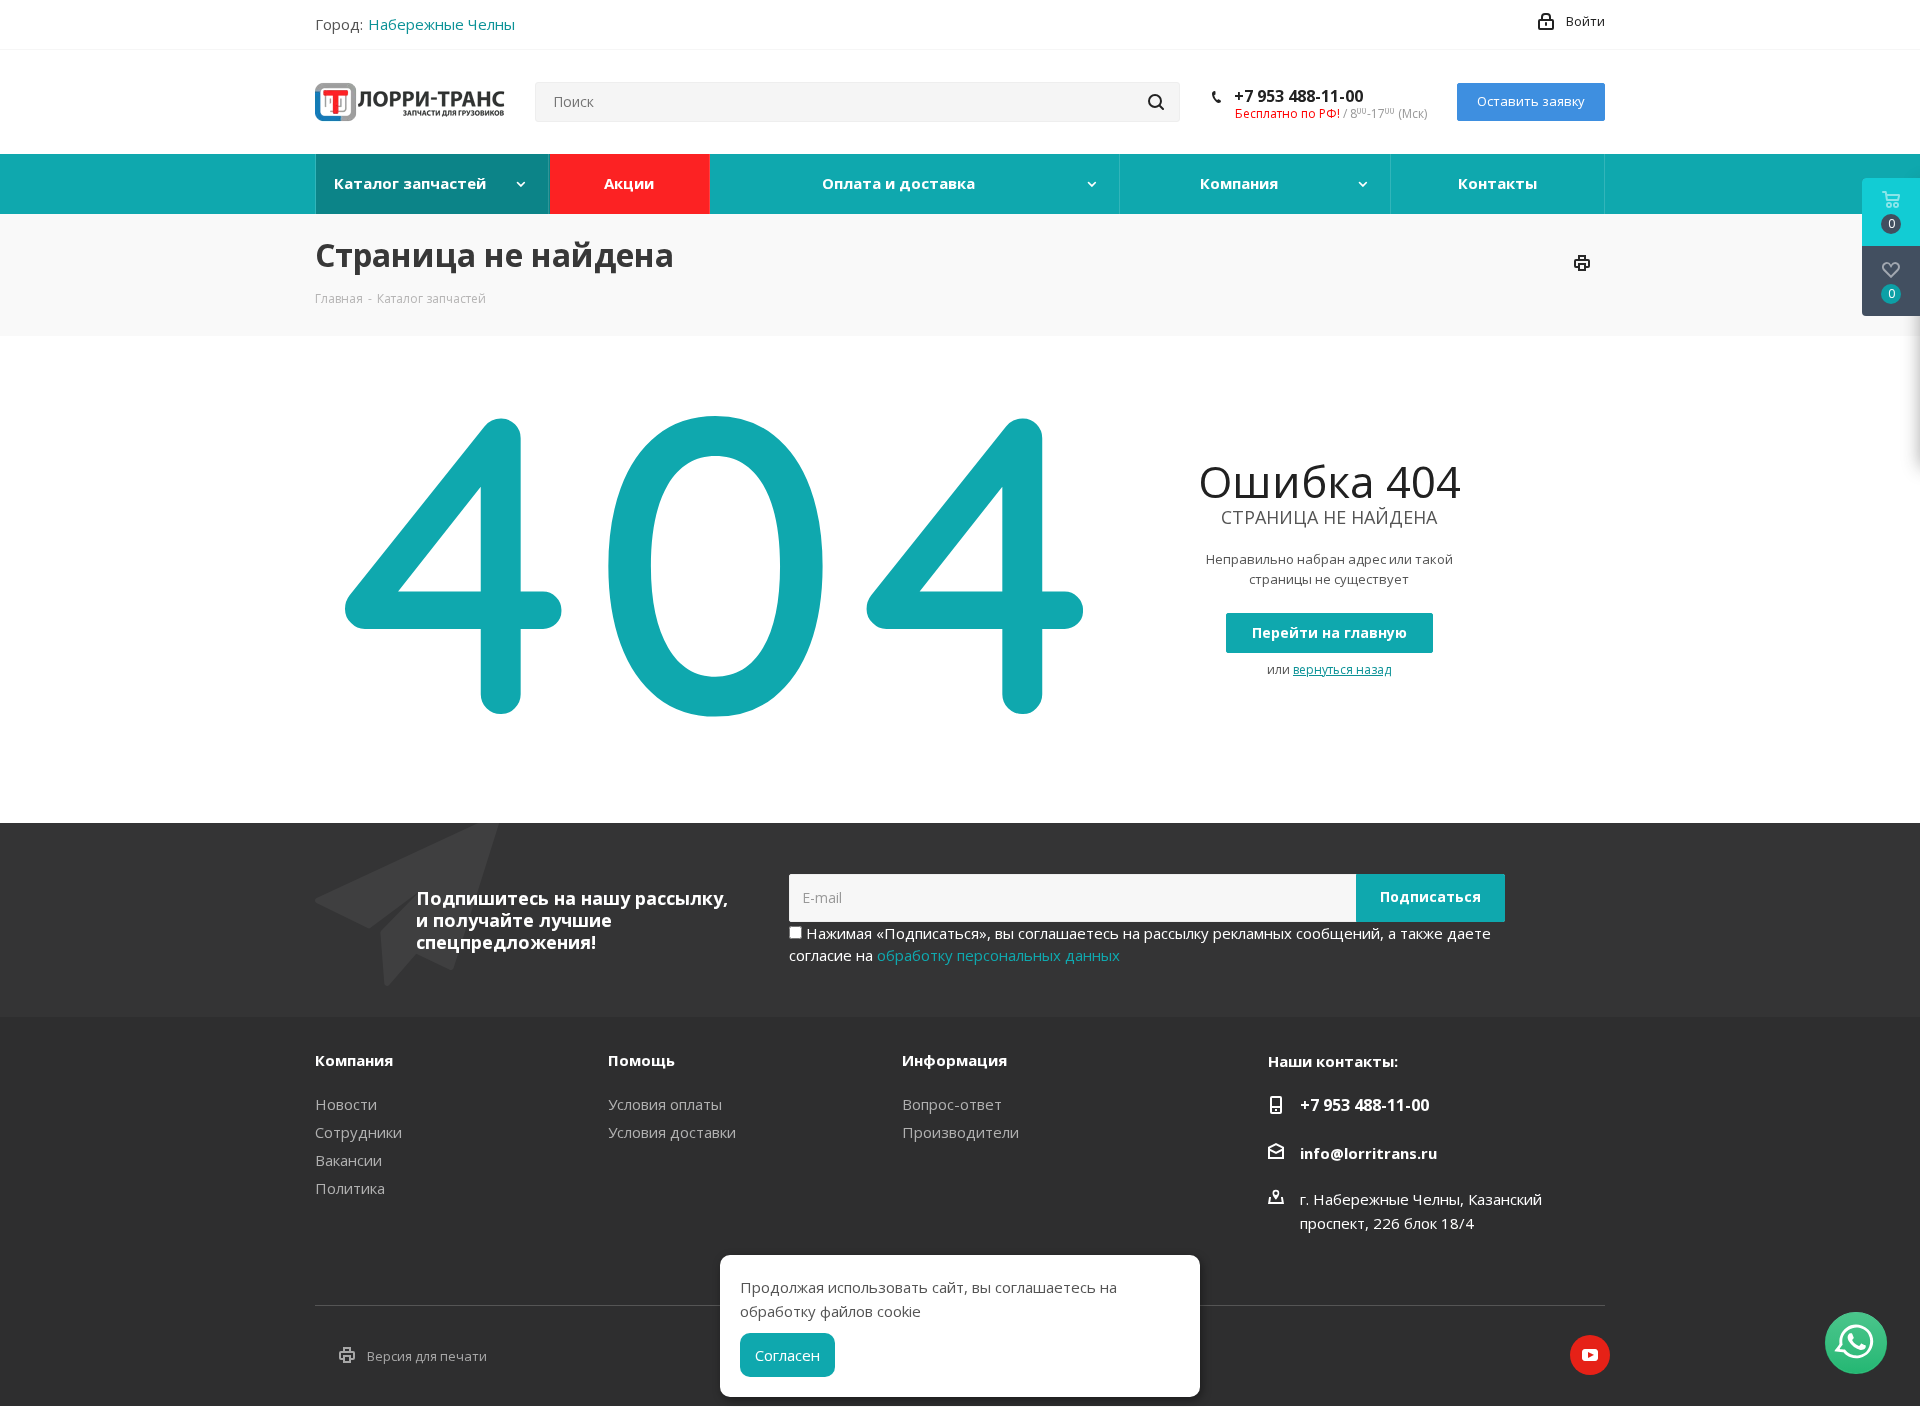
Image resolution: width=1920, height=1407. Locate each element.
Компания (354, 1060)
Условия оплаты (665, 1104)
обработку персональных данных (998, 955)
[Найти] (1156, 102)
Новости (346, 1104)
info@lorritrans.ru (1368, 1153)
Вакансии (348, 1160)
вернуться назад (1342, 669)
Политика (350, 1188)
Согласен (787, 1355)
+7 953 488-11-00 (1298, 96)
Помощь (641, 1060)
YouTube (1590, 1355)
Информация (954, 1060)
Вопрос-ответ (952, 1104)
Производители (960, 1132)
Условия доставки (672, 1132)
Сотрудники (358, 1132)
